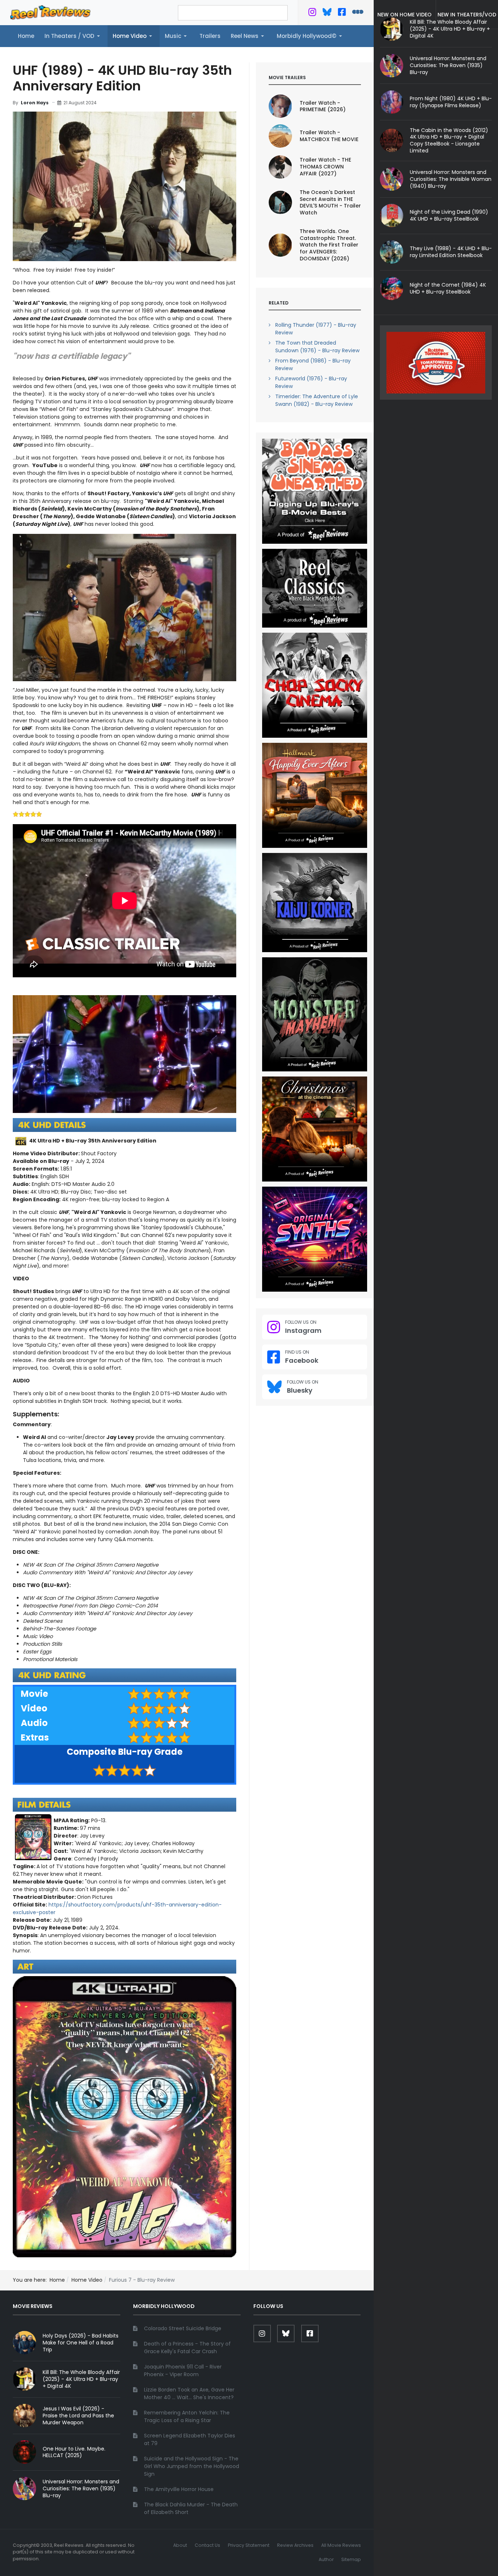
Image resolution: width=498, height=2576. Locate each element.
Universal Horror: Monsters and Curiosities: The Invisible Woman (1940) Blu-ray (451, 179)
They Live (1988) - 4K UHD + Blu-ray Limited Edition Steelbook (451, 252)
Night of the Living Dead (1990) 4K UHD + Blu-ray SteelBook (449, 215)
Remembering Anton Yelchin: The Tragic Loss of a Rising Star (187, 2416)
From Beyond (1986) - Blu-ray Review (313, 364)
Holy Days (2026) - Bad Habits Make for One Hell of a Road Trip (81, 2343)
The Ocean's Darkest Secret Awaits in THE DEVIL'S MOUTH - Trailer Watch (330, 203)
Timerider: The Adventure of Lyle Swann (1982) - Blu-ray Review (317, 400)
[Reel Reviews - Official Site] (50, 12)
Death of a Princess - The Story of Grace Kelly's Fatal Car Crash (187, 2348)
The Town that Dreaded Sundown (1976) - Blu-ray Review (317, 347)
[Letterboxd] (358, 13)
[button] (73, 36)
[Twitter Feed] (312, 13)
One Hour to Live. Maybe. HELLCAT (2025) (74, 2452)
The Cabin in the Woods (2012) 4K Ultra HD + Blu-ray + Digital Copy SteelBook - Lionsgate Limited (449, 141)
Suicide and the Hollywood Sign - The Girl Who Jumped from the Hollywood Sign (192, 2466)
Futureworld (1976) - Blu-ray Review (311, 382)
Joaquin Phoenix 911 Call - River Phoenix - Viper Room (183, 2371)
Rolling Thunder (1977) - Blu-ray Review (316, 329)
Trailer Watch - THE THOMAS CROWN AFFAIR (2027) (325, 167)
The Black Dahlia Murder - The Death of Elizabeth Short (191, 2508)
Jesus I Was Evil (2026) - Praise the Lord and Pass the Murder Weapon (78, 2416)
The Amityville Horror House (179, 2489)
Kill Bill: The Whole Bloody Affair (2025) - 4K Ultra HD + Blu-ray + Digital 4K (81, 2379)
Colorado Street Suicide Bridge (183, 2328)
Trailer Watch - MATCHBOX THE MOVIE (329, 136)
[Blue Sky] (327, 13)
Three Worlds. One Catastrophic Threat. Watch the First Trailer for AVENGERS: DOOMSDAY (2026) (329, 245)
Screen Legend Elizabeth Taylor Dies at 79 (190, 2439)
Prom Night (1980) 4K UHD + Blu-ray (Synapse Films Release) (451, 102)
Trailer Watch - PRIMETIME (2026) (323, 106)
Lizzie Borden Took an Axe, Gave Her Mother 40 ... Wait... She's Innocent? (189, 2393)
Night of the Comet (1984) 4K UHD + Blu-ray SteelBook (448, 288)
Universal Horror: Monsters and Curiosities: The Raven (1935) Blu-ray (448, 65)
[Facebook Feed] (342, 13)
